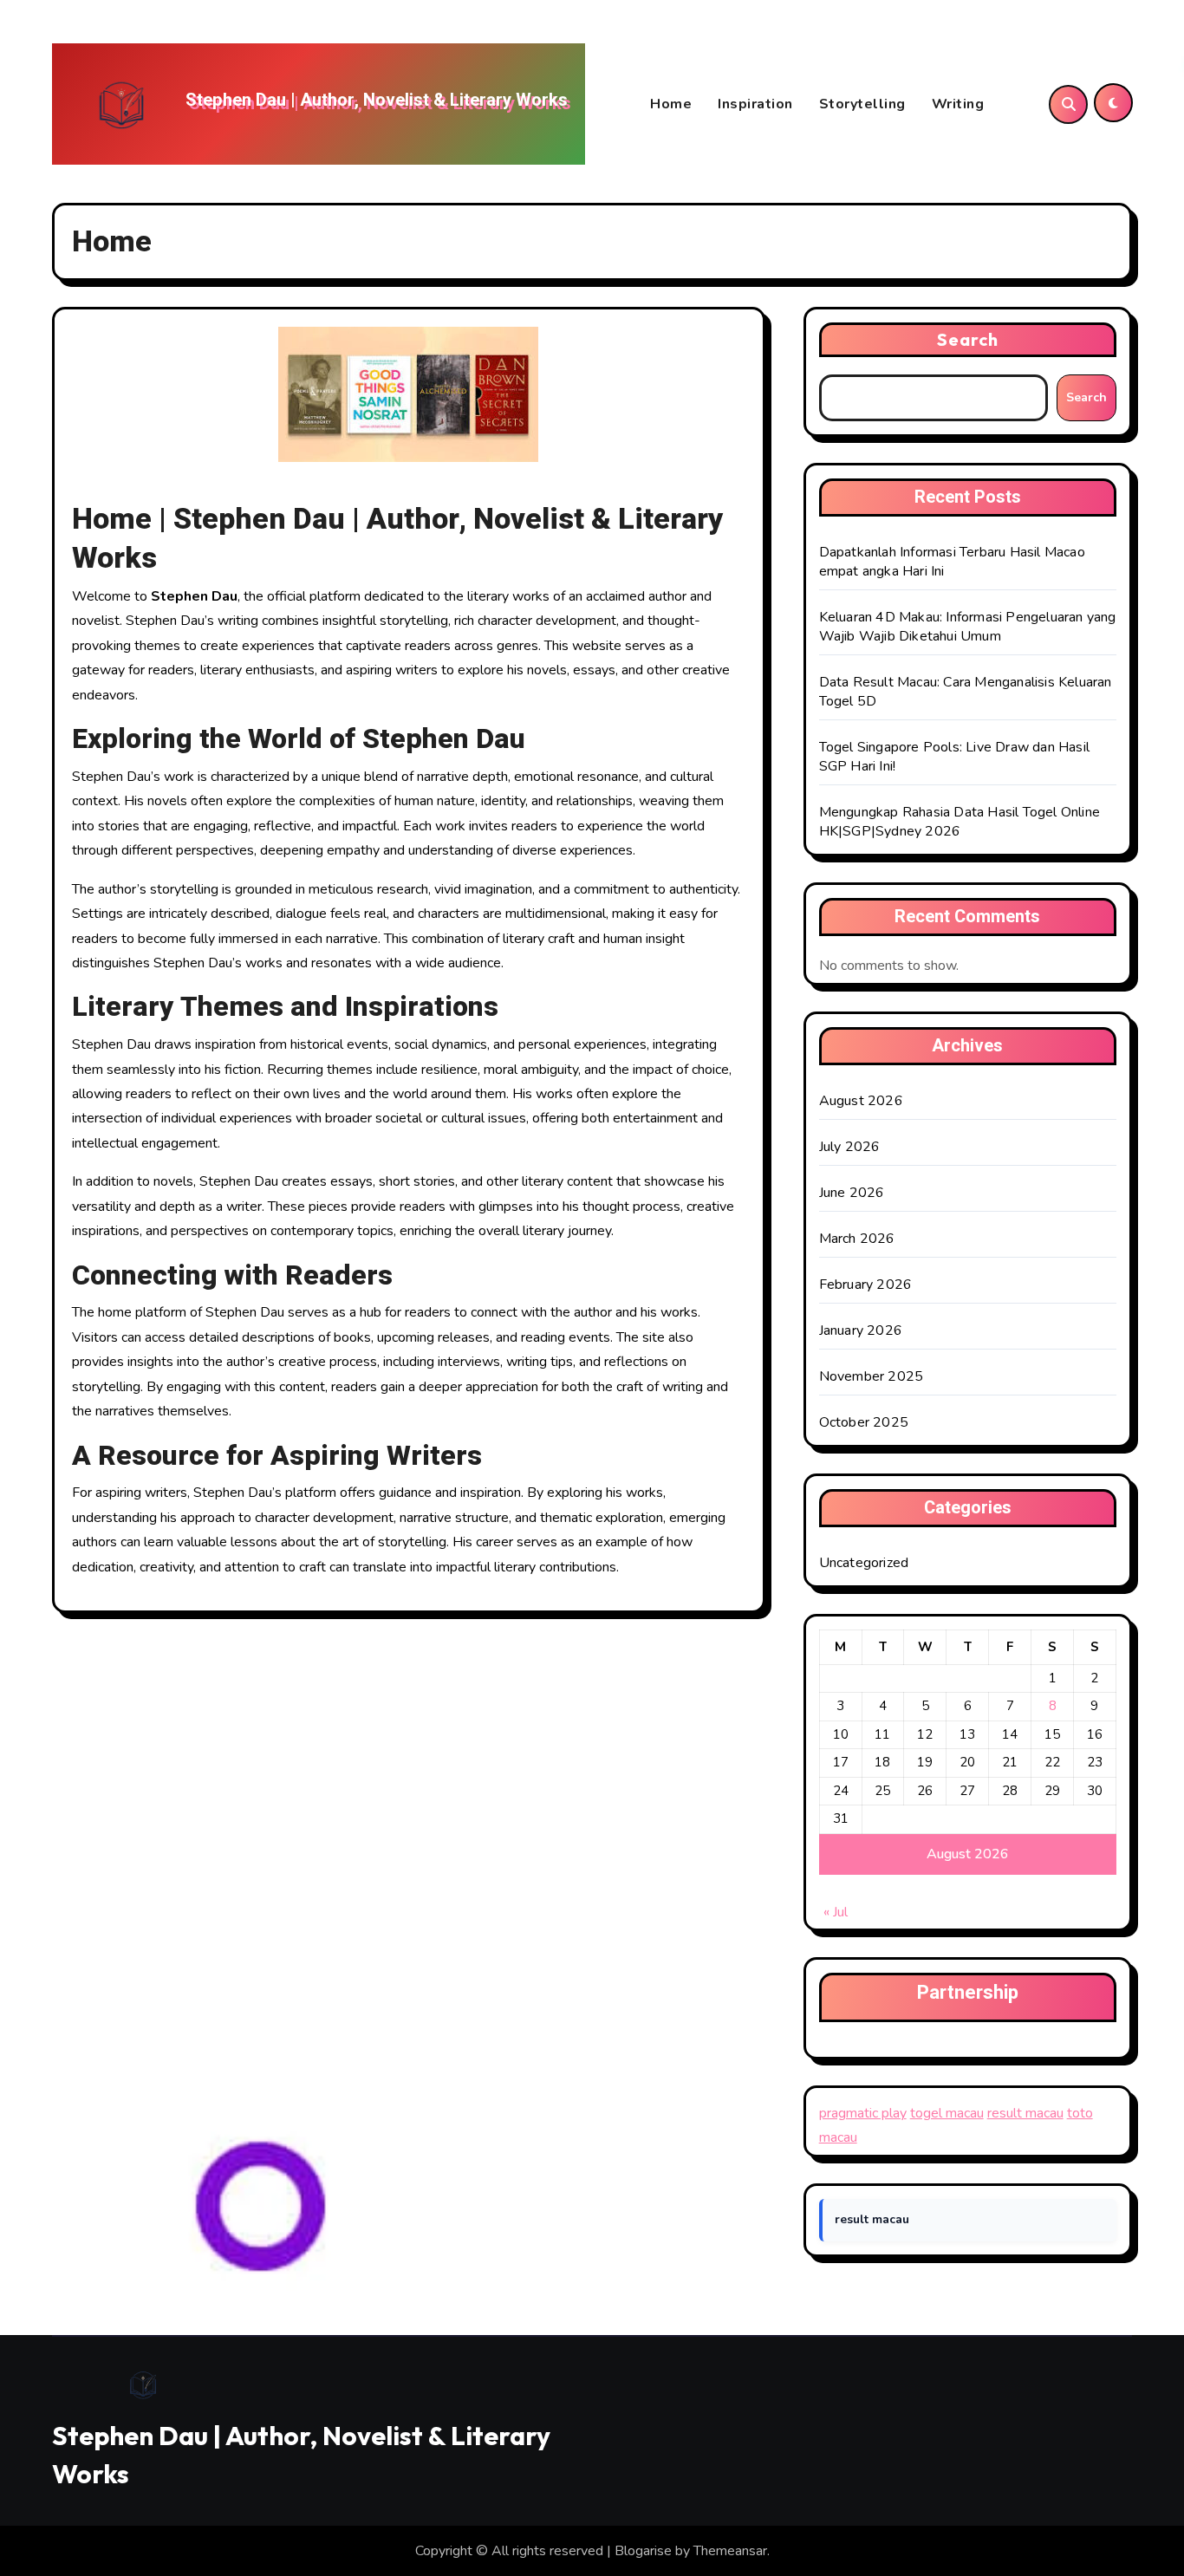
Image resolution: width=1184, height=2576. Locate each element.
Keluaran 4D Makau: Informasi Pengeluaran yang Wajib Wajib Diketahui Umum (968, 627)
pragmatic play (863, 2113)
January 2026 (861, 1330)
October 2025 (864, 1422)
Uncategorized (864, 1563)
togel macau (947, 2113)
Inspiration (755, 104)
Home (671, 104)
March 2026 (857, 1239)
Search (968, 339)
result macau (1025, 2113)
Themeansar (730, 2551)
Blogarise (643, 2551)
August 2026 (861, 1101)
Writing (958, 104)
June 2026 (852, 1193)
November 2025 (872, 1376)
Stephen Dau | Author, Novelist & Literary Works (377, 100)
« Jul (836, 1912)
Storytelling (862, 104)
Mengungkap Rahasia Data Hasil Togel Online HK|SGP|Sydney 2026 (960, 822)
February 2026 (866, 1285)
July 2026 (850, 1147)
